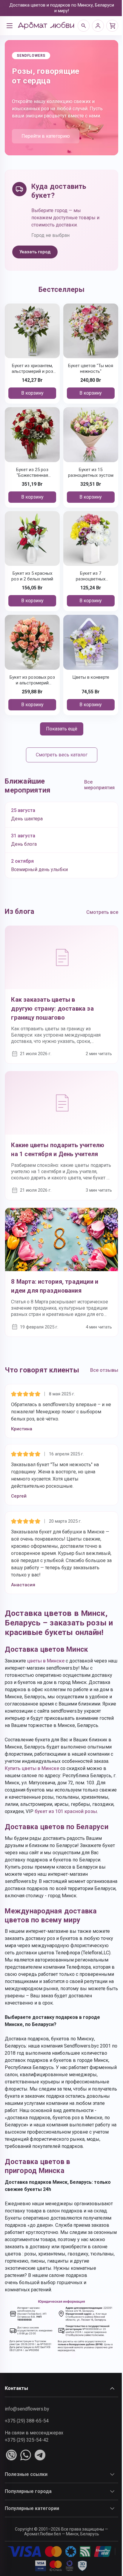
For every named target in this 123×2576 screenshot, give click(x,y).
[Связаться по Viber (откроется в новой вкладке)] (11, 2455)
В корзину (32, 393)
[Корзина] (112, 26)
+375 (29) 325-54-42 (27, 2440)
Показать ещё (62, 729)
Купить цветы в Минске (32, 1768)
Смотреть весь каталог (62, 755)
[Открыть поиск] (84, 26)
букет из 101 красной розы (66, 1811)
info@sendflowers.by (27, 2409)
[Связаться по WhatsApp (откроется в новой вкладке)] (26, 2455)
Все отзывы (104, 1370)
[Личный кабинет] (98, 26)
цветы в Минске (46, 1661)
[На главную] (46, 26)
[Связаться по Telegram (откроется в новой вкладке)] (40, 2455)
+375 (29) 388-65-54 (27, 2421)
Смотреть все (102, 912)
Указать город (35, 252)
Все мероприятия (99, 785)
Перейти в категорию (46, 136)
